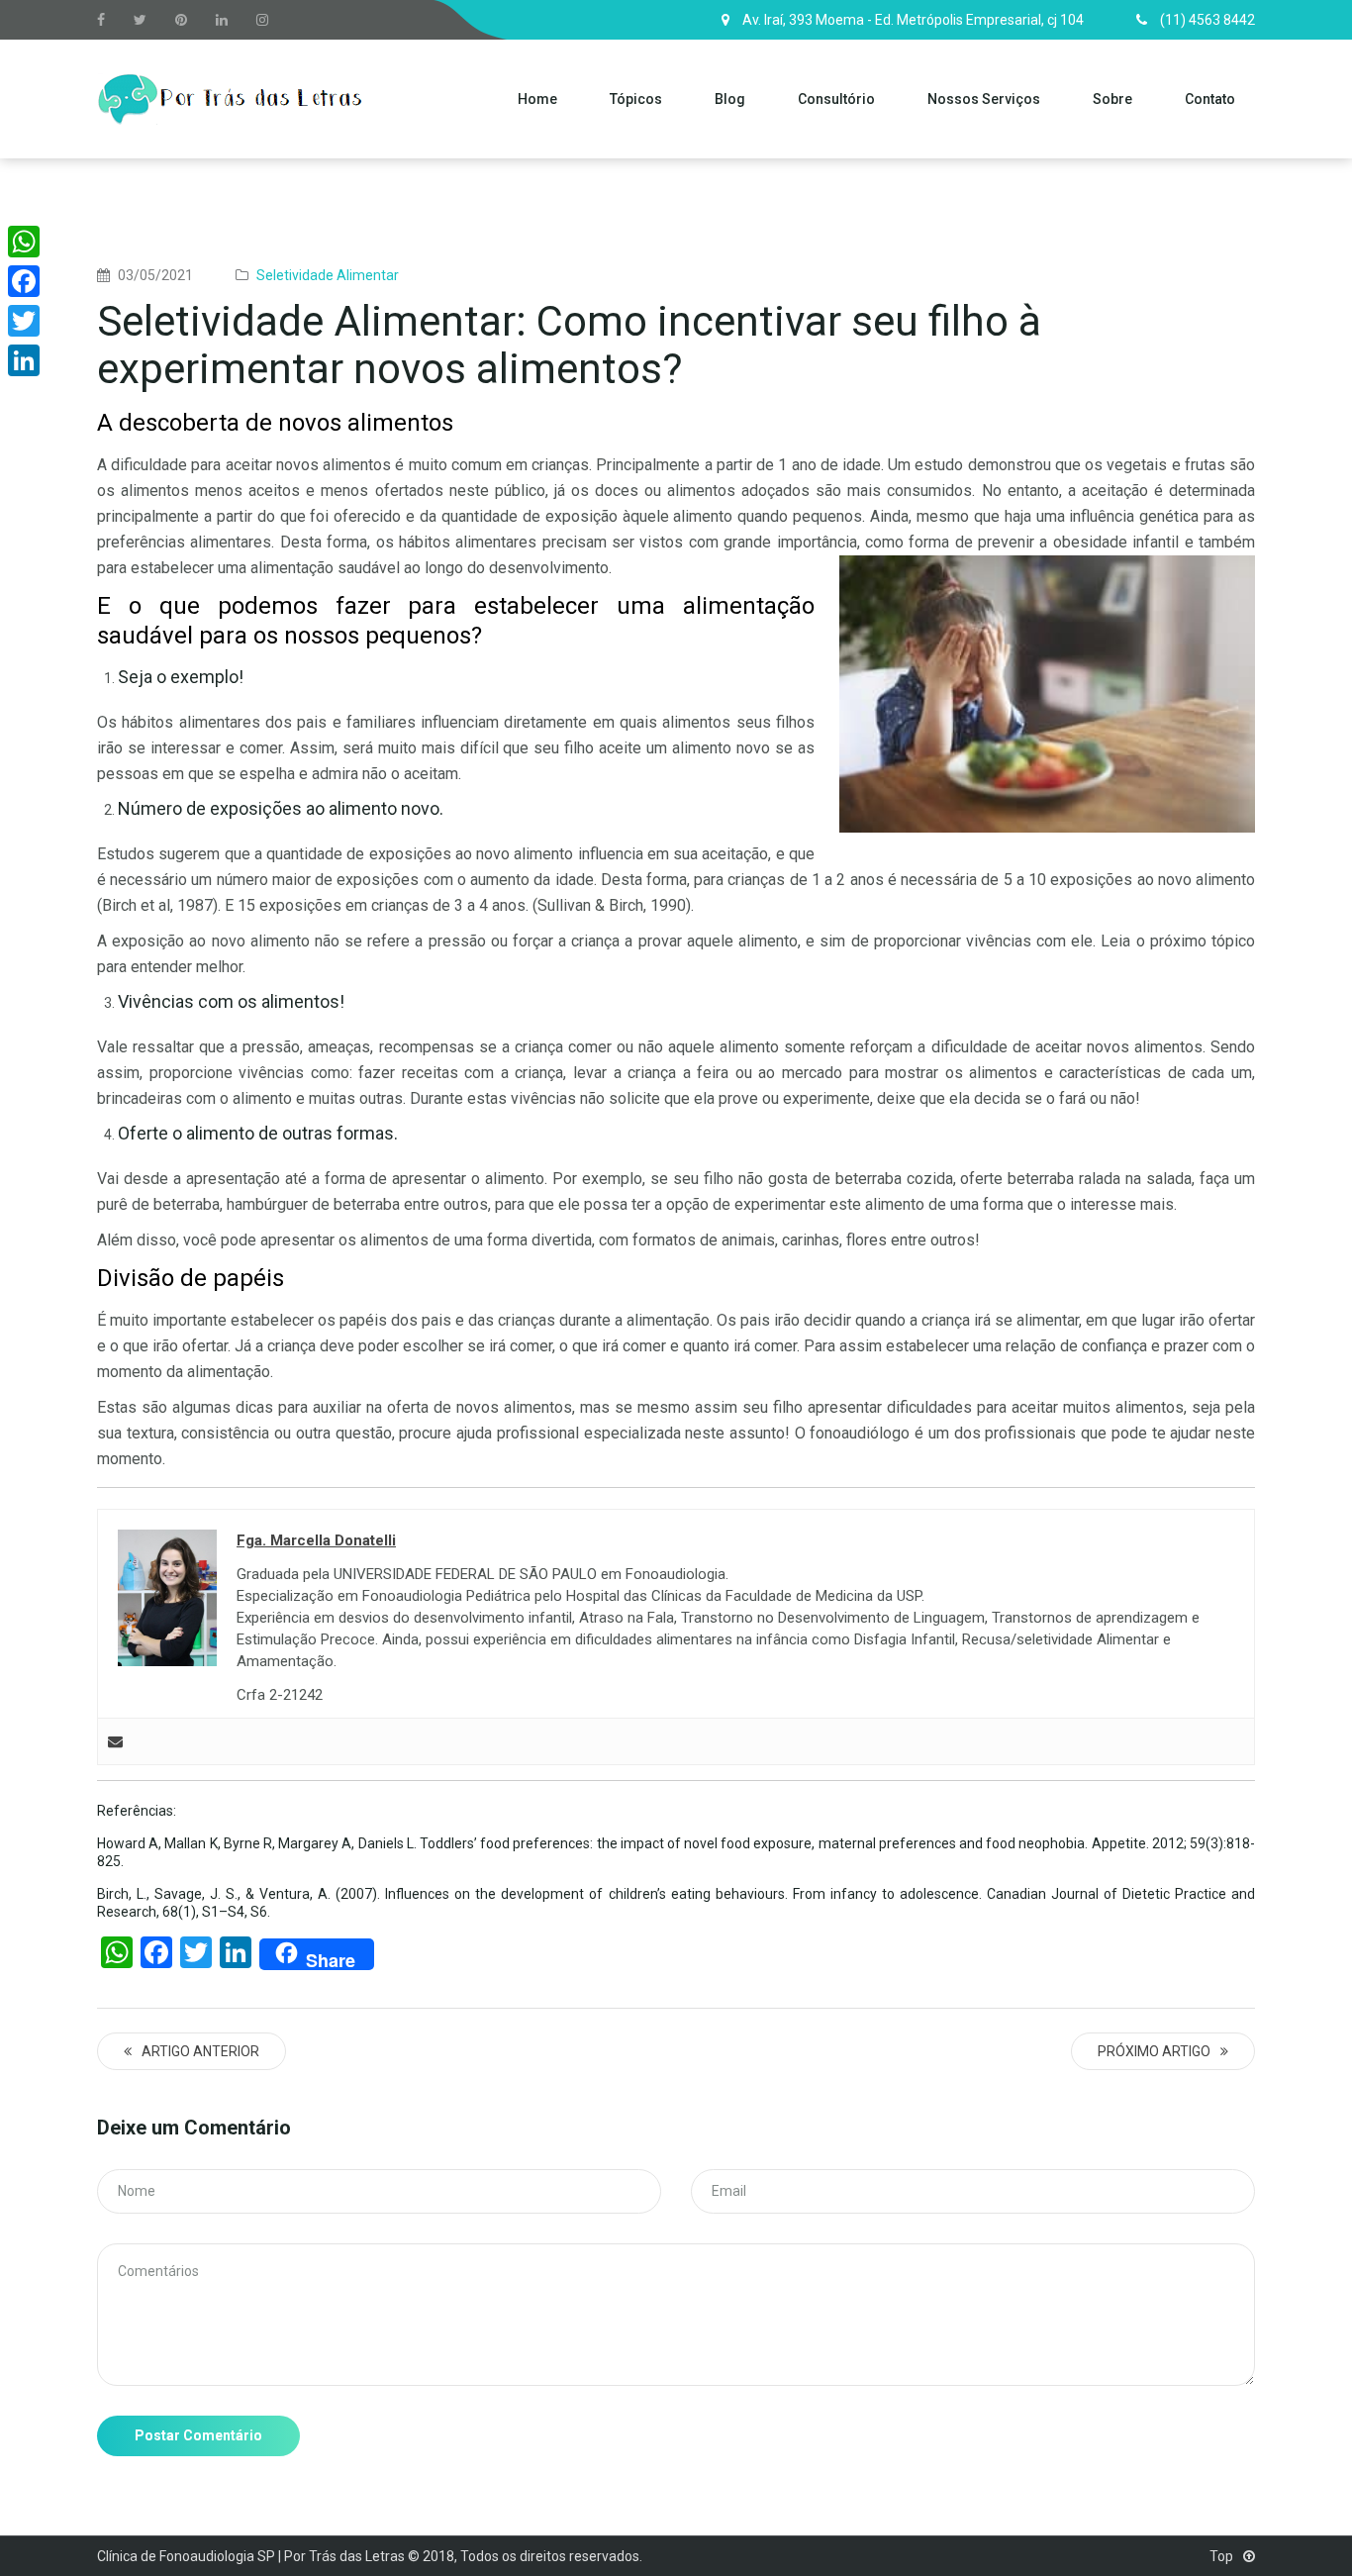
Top (1223, 2556)
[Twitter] (24, 321)
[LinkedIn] (24, 360)
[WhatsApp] (24, 242)
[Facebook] (24, 281)
